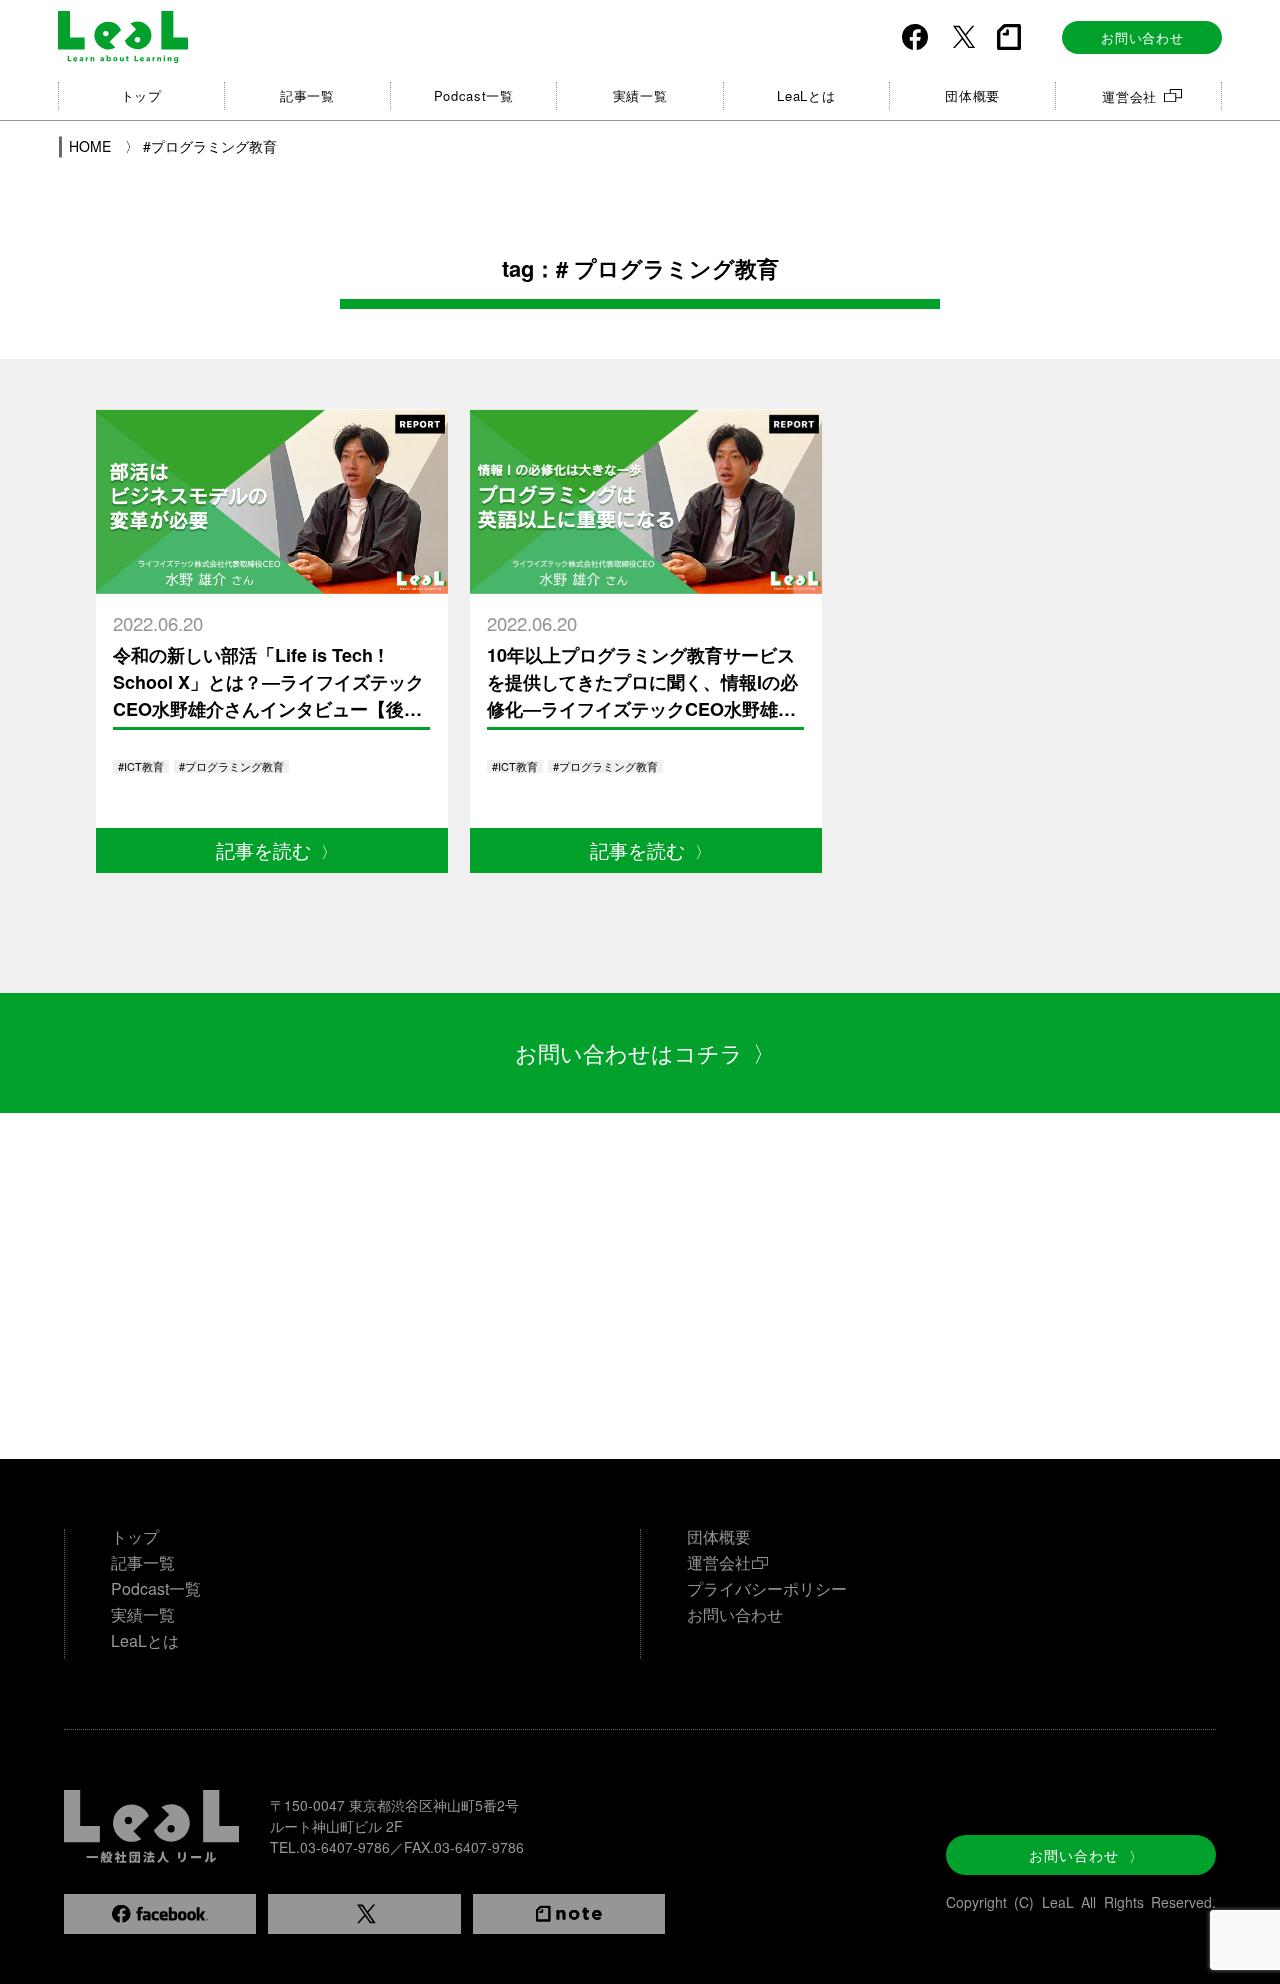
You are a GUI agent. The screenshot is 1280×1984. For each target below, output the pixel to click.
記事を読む (276, 850)
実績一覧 (640, 95)
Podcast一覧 (474, 95)
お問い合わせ (1142, 37)
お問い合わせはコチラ (645, 1052)
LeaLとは (806, 95)
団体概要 (972, 95)
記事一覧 (307, 95)
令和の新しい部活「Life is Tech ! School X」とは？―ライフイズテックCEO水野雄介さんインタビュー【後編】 (268, 695)
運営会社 (1129, 96)
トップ (141, 95)
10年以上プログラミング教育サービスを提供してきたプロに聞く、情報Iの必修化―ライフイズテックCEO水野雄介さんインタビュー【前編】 (642, 695)
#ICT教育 (141, 766)
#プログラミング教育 (210, 146)
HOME (92, 146)
